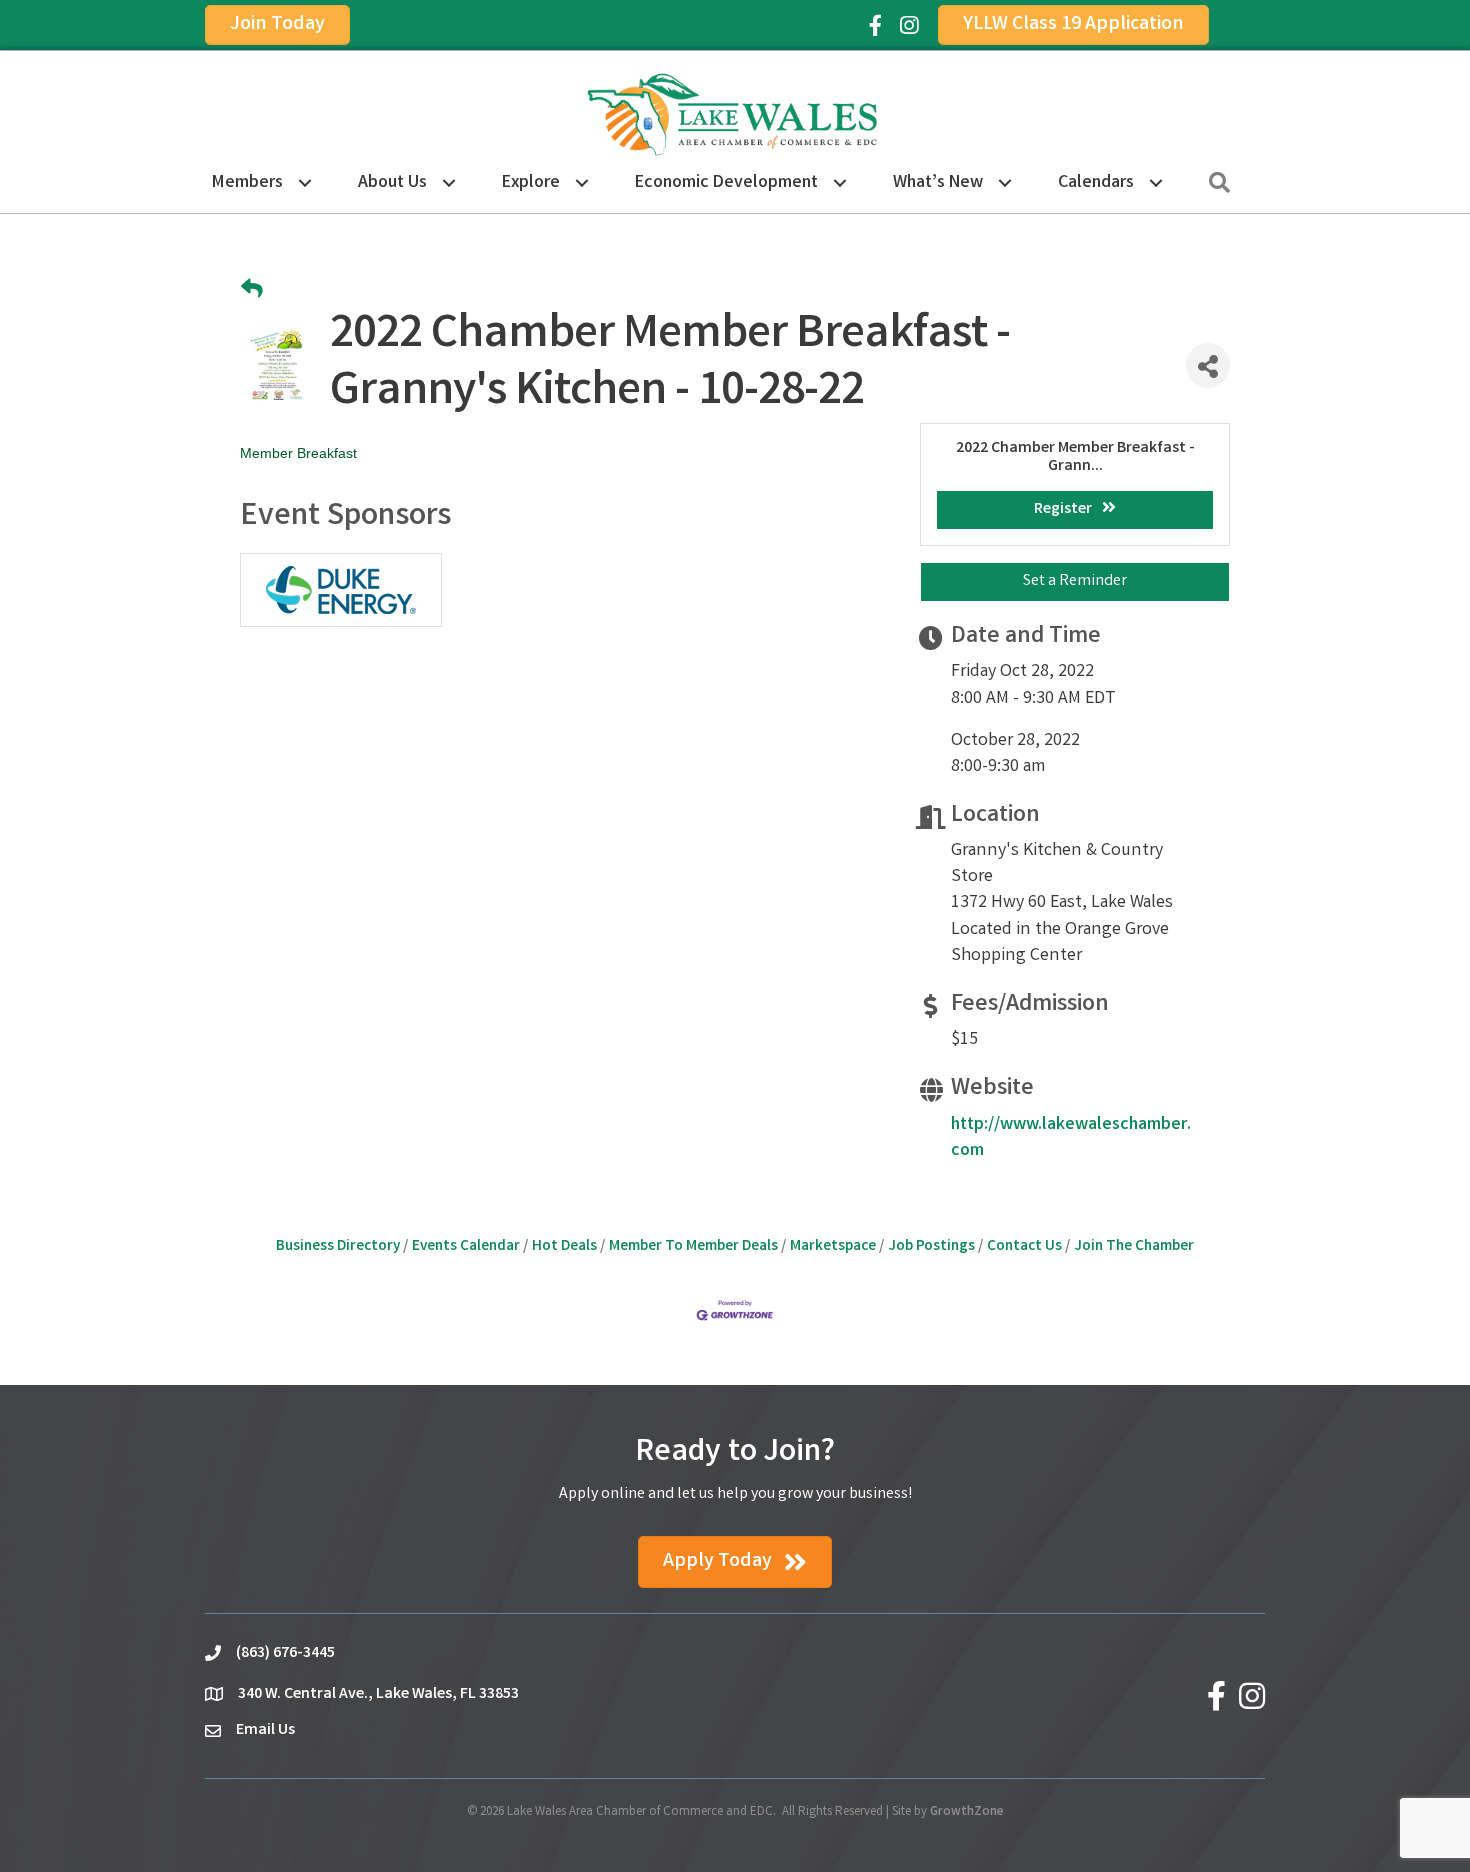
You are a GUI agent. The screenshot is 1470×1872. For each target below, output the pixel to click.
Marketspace (833, 1247)
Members (247, 183)
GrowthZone (967, 1812)
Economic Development (726, 183)
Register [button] (1063, 509)
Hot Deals (564, 1247)
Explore (531, 183)
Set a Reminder (1075, 581)
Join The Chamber (1134, 1247)
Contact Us (1024, 1247)
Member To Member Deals (693, 1247)
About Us (392, 183)
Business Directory (338, 1247)
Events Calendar (466, 1247)
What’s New (938, 183)
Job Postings (931, 1247)
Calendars (1096, 183)
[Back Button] (252, 291)
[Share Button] (1208, 365)
